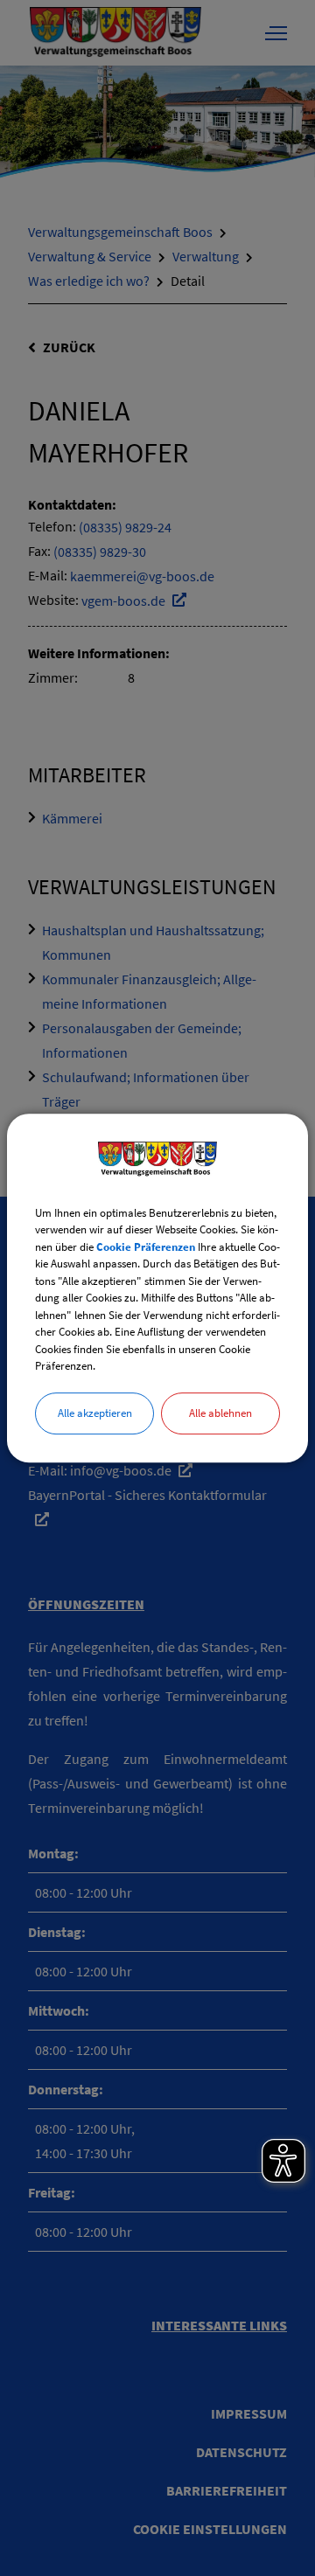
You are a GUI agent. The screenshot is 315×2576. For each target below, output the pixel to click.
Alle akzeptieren (95, 1413)
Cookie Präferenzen (146, 1247)
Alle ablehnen (220, 1413)
